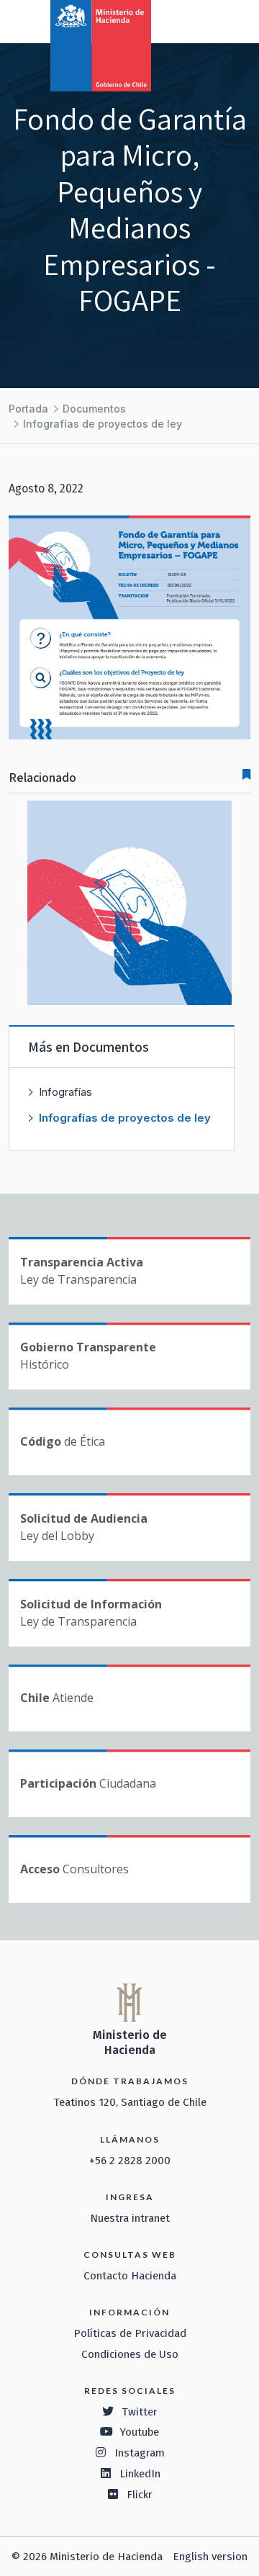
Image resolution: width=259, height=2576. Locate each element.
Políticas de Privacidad (130, 2333)
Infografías (65, 1092)
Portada (28, 409)
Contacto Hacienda (130, 2276)
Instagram (140, 2453)
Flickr (140, 2495)
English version (210, 2557)
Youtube (140, 2432)
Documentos (94, 409)
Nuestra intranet (130, 2218)
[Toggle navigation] (188, 20)
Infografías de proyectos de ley (103, 424)
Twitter (140, 2412)
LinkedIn (140, 2474)
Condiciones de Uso (130, 2354)
